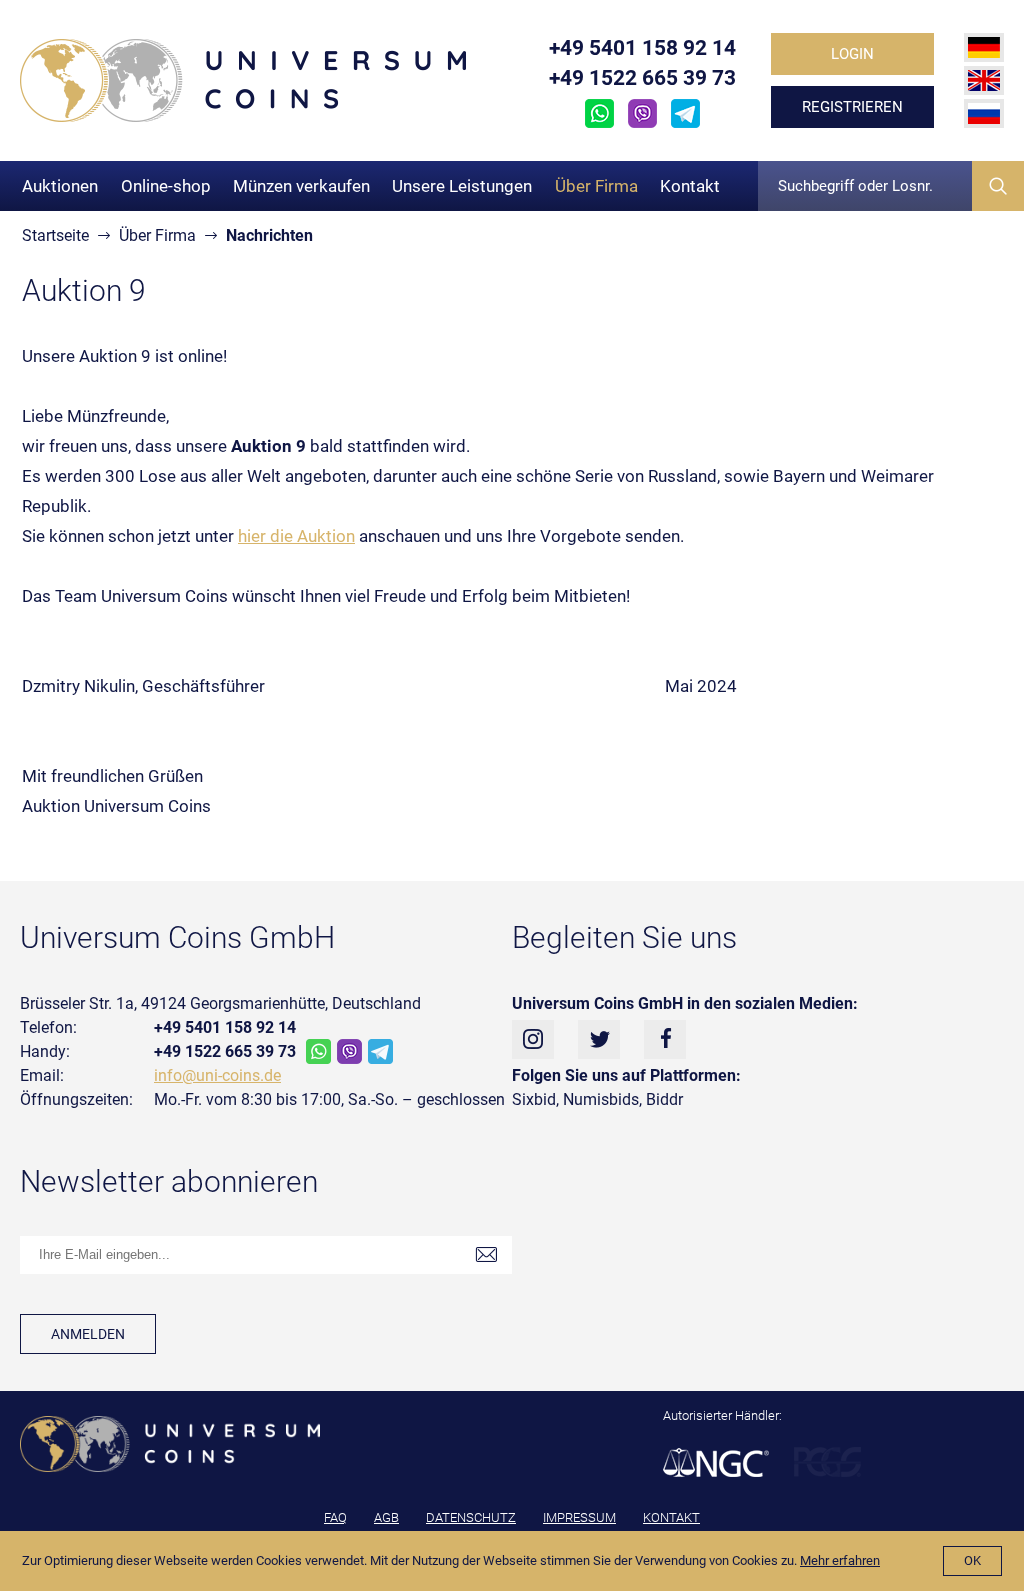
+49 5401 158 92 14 (642, 48)
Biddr (664, 1099)
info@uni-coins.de (217, 1075)
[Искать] (998, 186)
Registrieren (852, 107)
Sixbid (534, 1099)
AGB (386, 1517)
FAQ (335, 1517)
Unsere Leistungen (462, 186)
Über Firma (596, 186)
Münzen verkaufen (301, 186)
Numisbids (601, 1099)
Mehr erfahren (840, 1560)
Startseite (55, 235)
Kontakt (690, 186)
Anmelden (88, 1334)
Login (852, 54)
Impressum (579, 1517)
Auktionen (60, 186)
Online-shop (166, 186)
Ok (972, 1560)
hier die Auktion (296, 536)
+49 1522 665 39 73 (642, 78)
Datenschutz (471, 1517)
